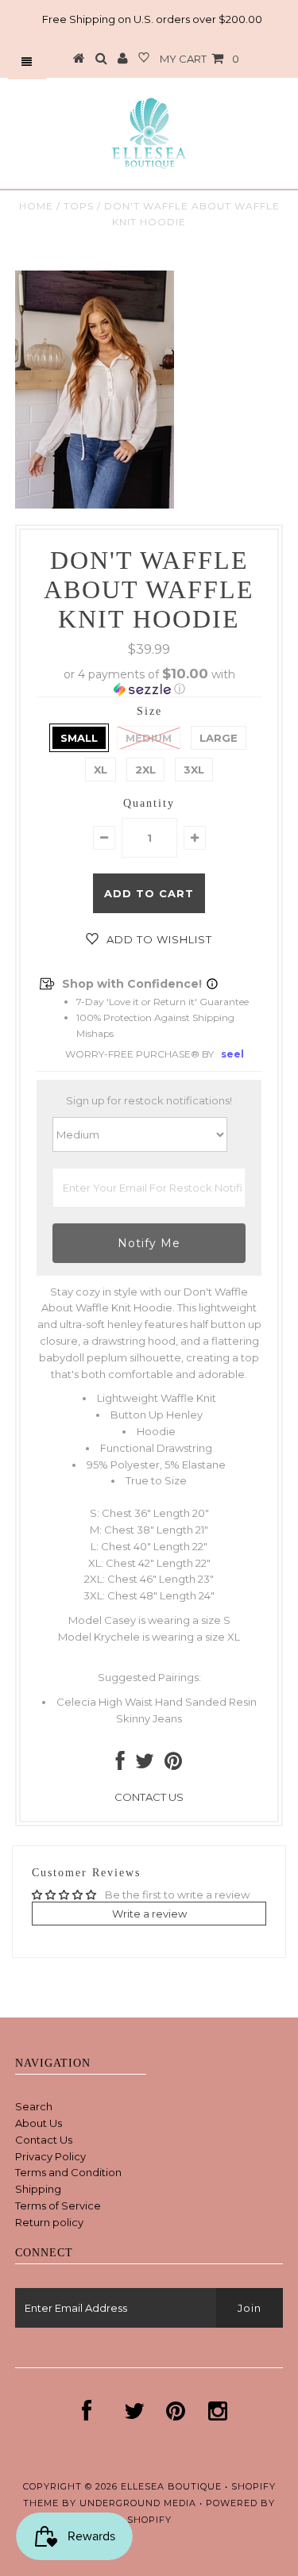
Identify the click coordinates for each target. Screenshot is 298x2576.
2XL (145, 770)
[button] (149, 681)
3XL (194, 770)
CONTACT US (149, 1797)
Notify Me (149, 1243)
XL (101, 770)
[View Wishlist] (144, 59)
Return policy (49, 2222)
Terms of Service (58, 2206)
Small (79, 738)
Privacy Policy (50, 2156)
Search (34, 2106)
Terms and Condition (68, 2172)
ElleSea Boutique (173, 2486)
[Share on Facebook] (120, 1764)
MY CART (199, 59)
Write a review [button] (149, 1914)
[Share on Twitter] (145, 1764)
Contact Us (44, 2140)
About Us (39, 2123)
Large (219, 738)
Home (36, 206)
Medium (149, 738)
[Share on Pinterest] (173, 1764)
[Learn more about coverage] (212, 984)
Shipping (38, 2189)
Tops (79, 206)
